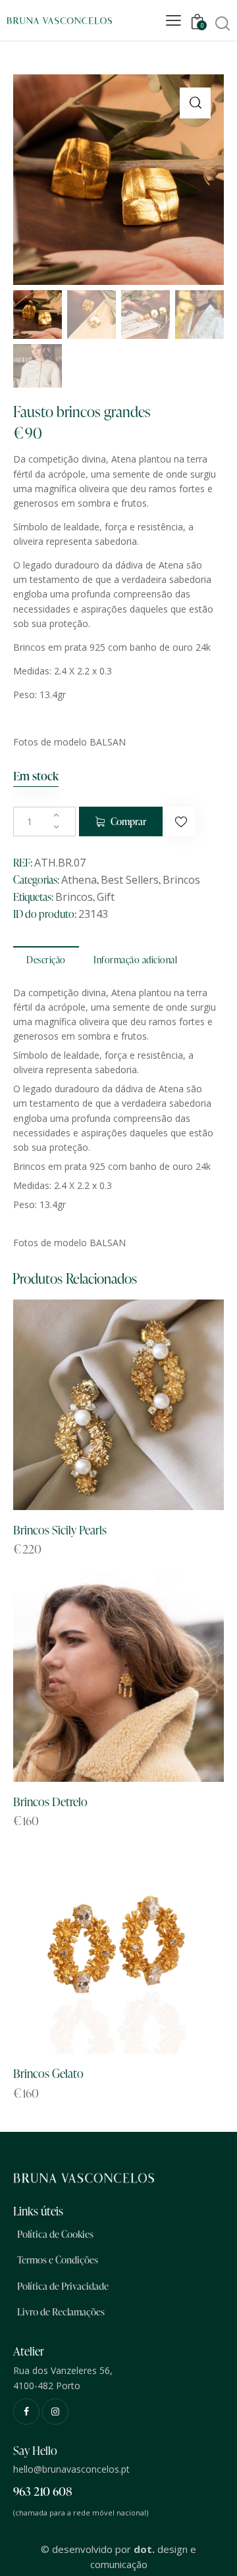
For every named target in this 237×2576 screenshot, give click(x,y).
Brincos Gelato (48, 2073)
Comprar (128, 821)
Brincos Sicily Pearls (60, 1529)
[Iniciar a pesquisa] (222, 23)
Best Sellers (130, 880)
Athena (79, 880)
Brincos (181, 880)
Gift (106, 897)
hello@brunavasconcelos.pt (71, 2469)
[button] (195, 103)
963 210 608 (43, 2491)
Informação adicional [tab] (135, 960)
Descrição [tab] (46, 960)
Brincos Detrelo (50, 1801)
